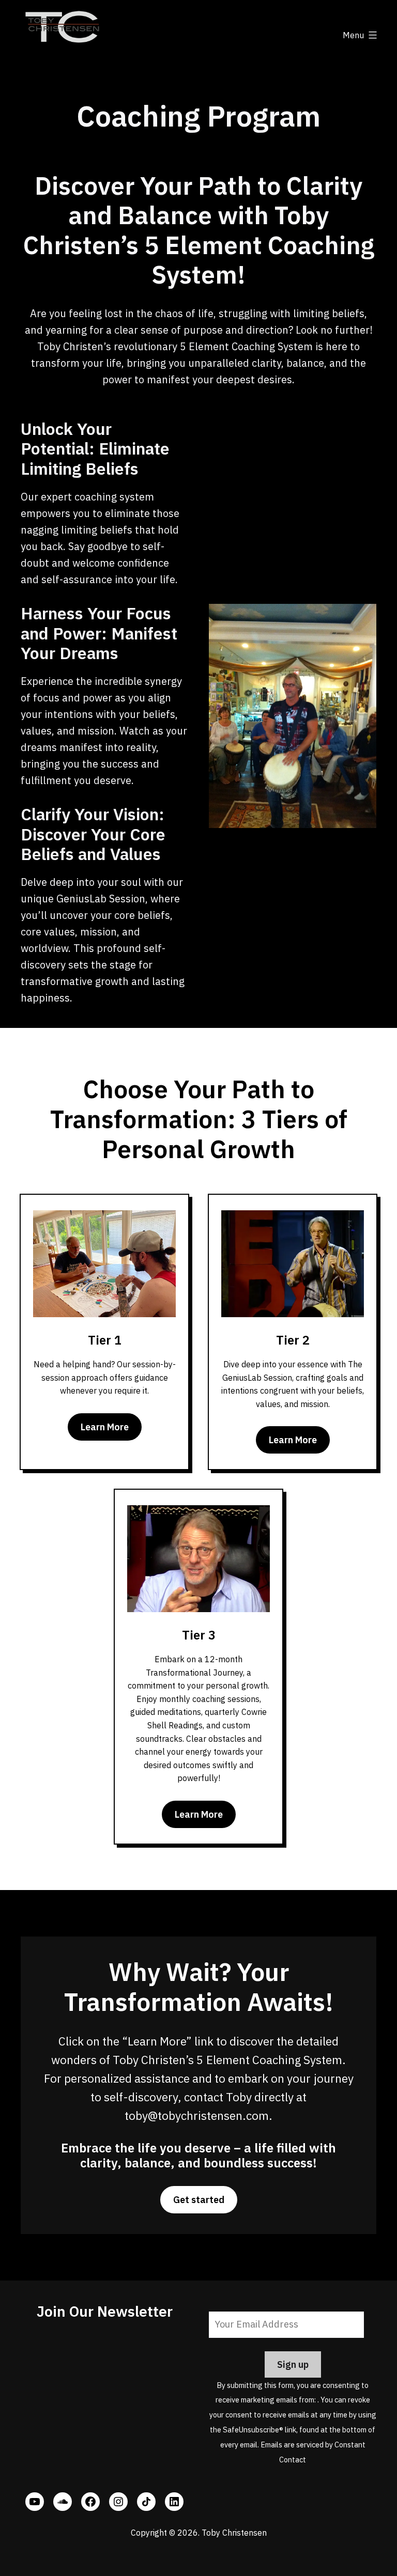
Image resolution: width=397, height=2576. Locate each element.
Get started (199, 2200)
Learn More (105, 1427)
